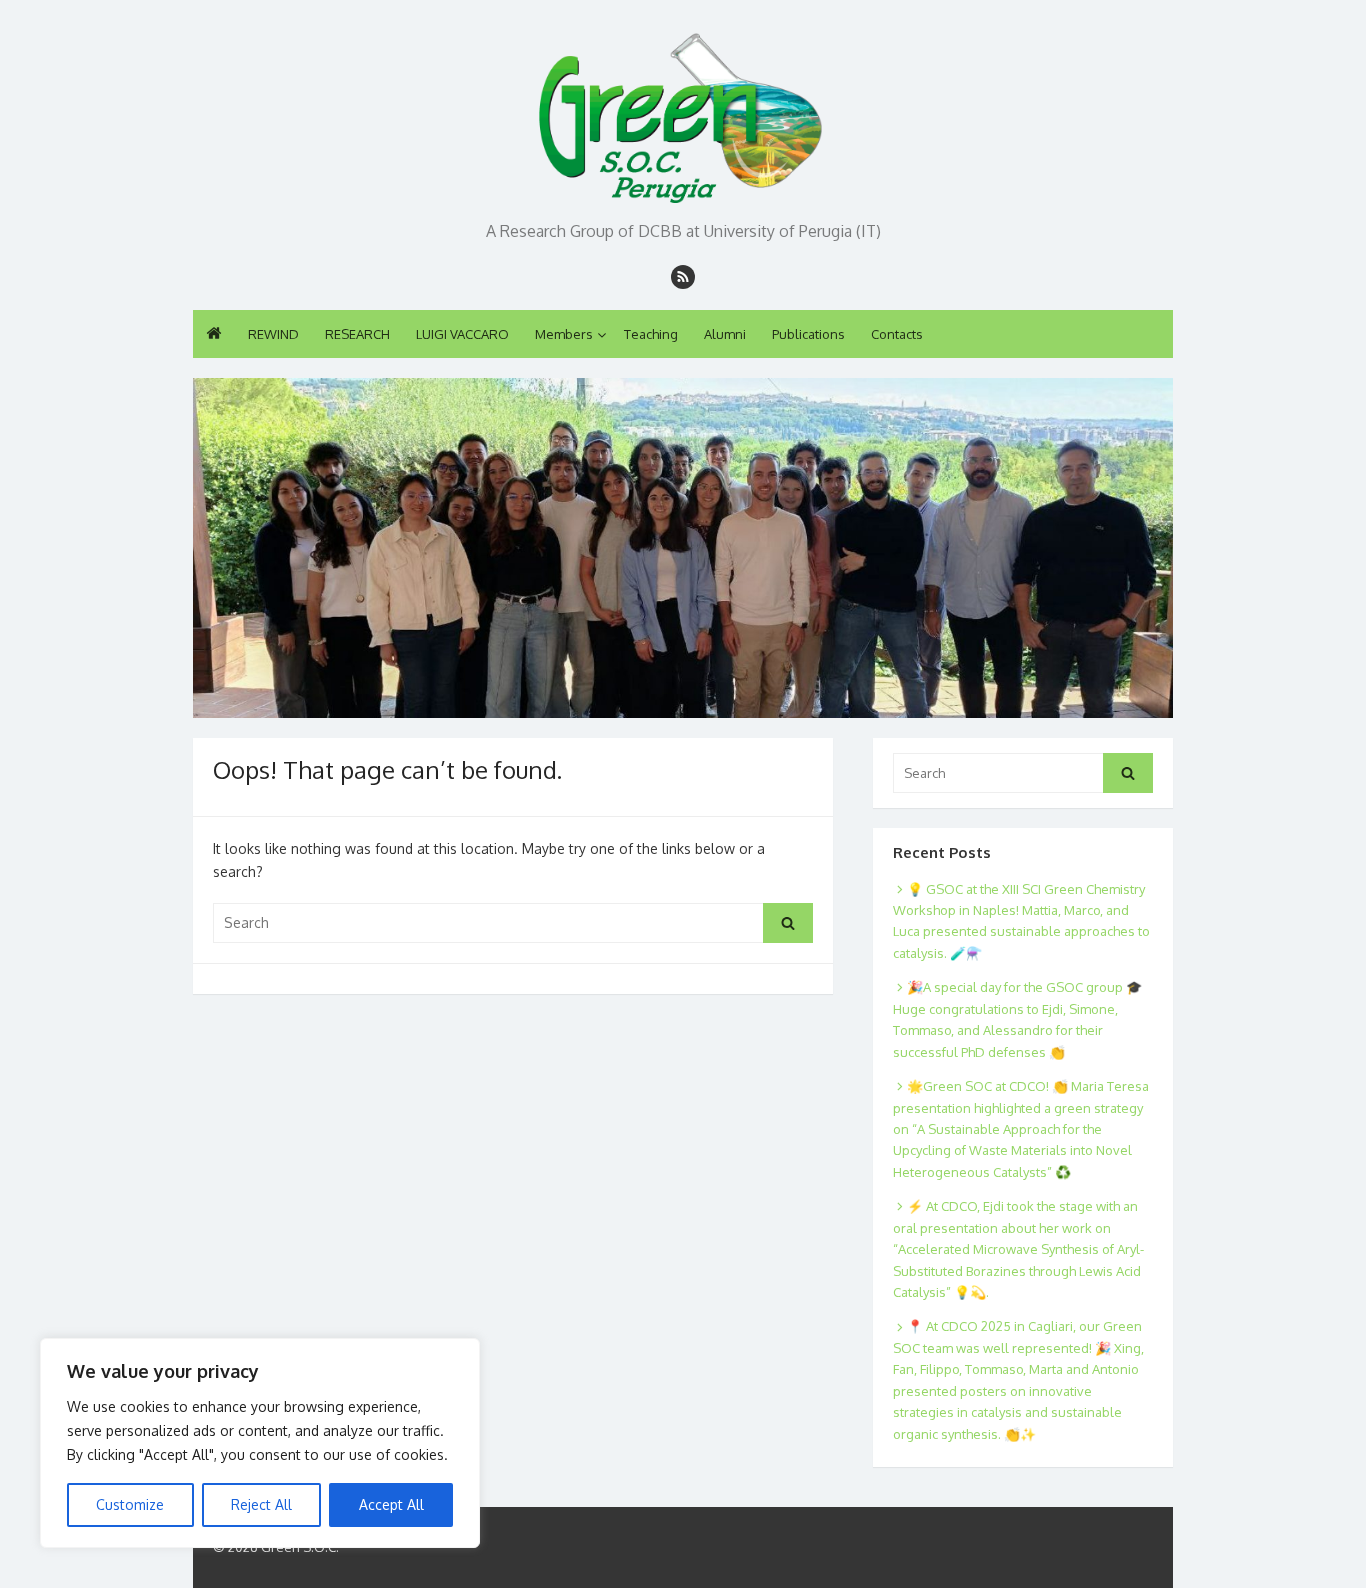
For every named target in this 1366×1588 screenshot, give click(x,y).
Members (564, 334)
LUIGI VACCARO (462, 334)
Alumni (725, 334)
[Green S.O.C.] (683, 112)
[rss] (683, 277)
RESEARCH (357, 334)
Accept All (391, 1504)
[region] (260, 1443)
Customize (130, 1504)
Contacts (897, 334)
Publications (808, 334)
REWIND (273, 334)
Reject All (261, 1504)
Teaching (651, 334)
